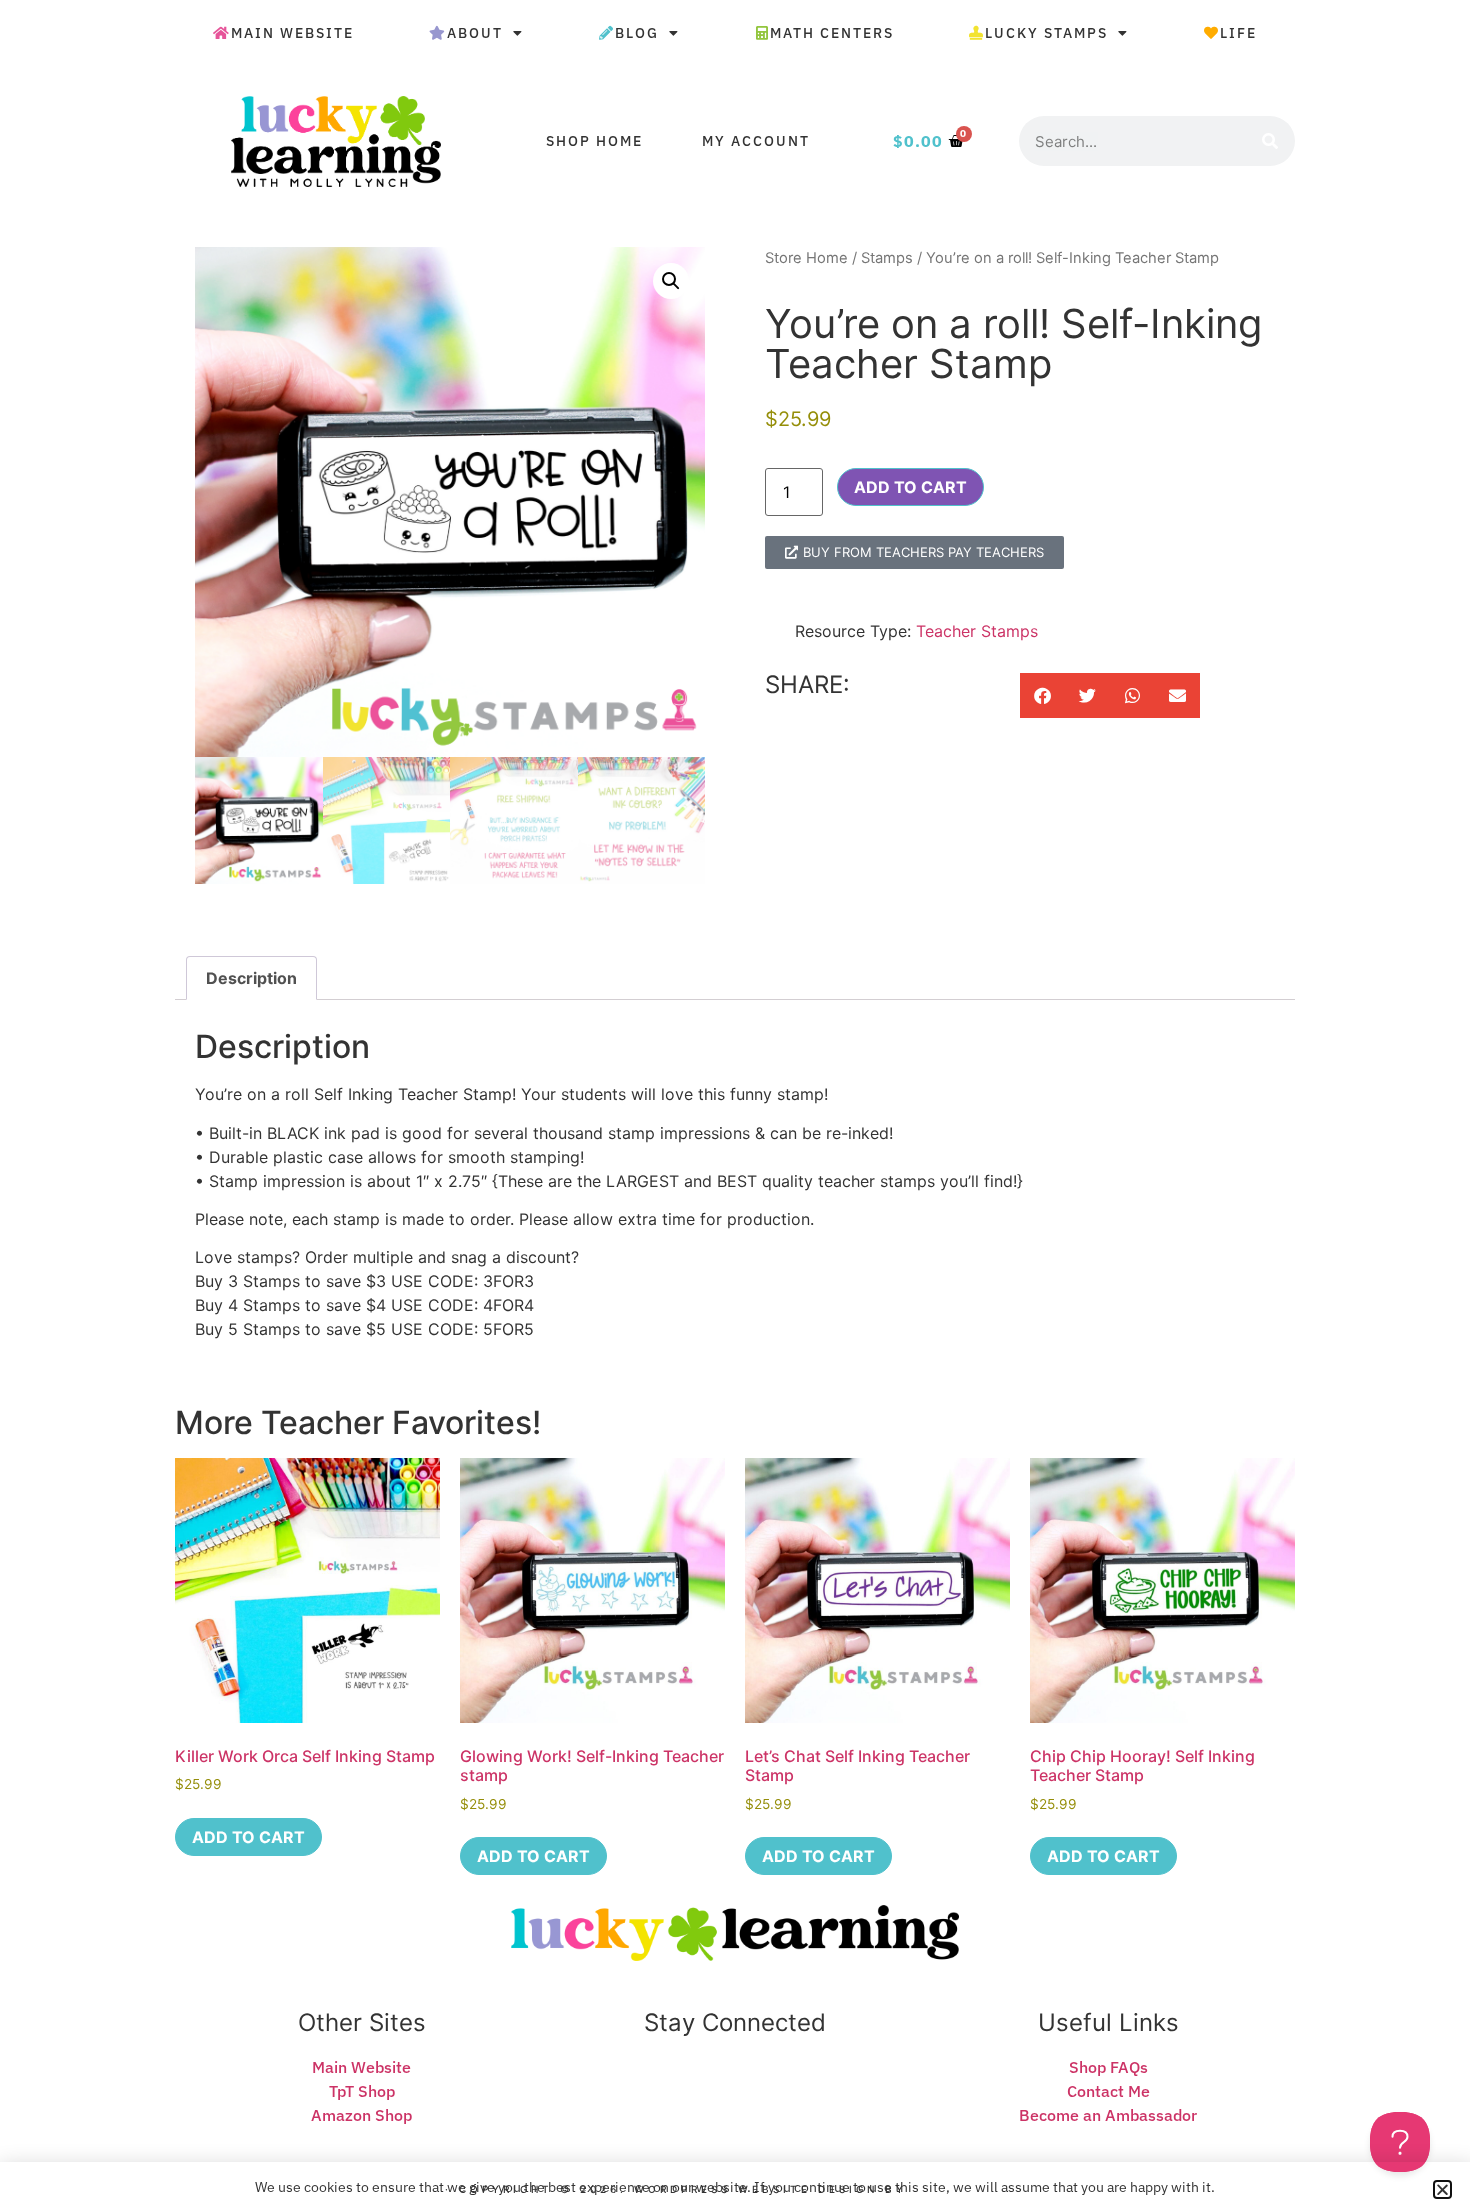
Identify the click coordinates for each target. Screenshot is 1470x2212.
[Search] (1270, 141)
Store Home (806, 258)
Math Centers (832, 33)
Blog (637, 33)
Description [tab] (251, 978)
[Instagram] (768, 2091)
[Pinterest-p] (801, 2091)
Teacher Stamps (977, 631)
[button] (671, 281)
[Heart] (669, 2091)
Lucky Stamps (1046, 33)
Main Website (292, 33)
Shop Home (594, 141)
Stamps (887, 258)
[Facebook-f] (735, 2091)
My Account (756, 141)
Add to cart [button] (248, 1837)
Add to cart (910, 487)
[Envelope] (702, 2091)
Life (1238, 33)
